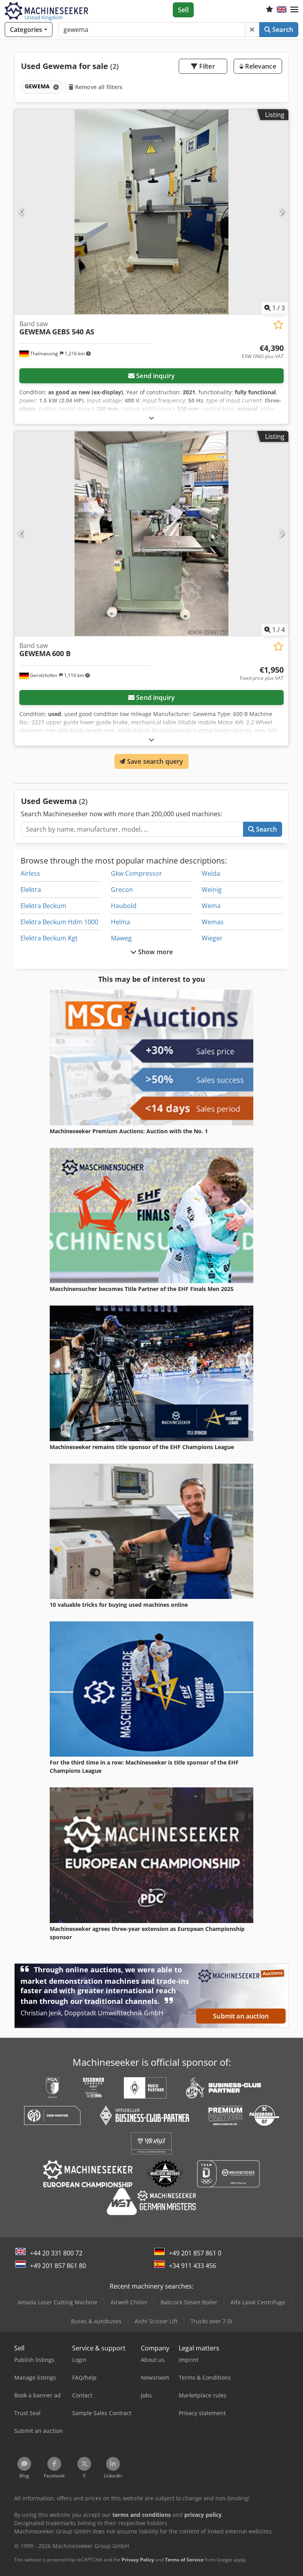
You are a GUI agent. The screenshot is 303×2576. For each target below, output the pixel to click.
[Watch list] (269, 10)
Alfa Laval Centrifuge (258, 2302)
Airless (30, 873)
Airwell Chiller (129, 2302)
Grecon (122, 890)
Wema (211, 906)
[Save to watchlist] (278, 325)
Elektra (31, 890)
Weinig (212, 890)
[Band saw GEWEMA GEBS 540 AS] (151, 212)
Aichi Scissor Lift (156, 2321)
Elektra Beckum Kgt (49, 938)
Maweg (121, 938)
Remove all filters (98, 87)
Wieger (212, 938)
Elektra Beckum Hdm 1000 (59, 922)
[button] (294, 10)
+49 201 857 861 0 (195, 2253)
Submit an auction (241, 2016)
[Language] (282, 10)
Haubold (124, 906)
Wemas (213, 922)
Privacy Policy (138, 2560)
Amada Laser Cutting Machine (58, 2302)
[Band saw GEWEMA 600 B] (151, 534)
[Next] (281, 212)
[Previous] (22, 212)
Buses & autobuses (96, 2321)
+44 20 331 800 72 (56, 2253)
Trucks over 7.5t (211, 2321)
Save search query (154, 761)
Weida (211, 873)
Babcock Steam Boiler (189, 2302)
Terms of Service (184, 2560)
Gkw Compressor (137, 873)
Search (282, 30)
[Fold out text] (151, 418)
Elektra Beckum (43, 906)
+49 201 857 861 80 (58, 2266)
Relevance (260, 66)
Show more (155, 952)
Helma (121, 922)
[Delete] (252, 30)
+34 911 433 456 (193, 2266)
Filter (206, 66)
